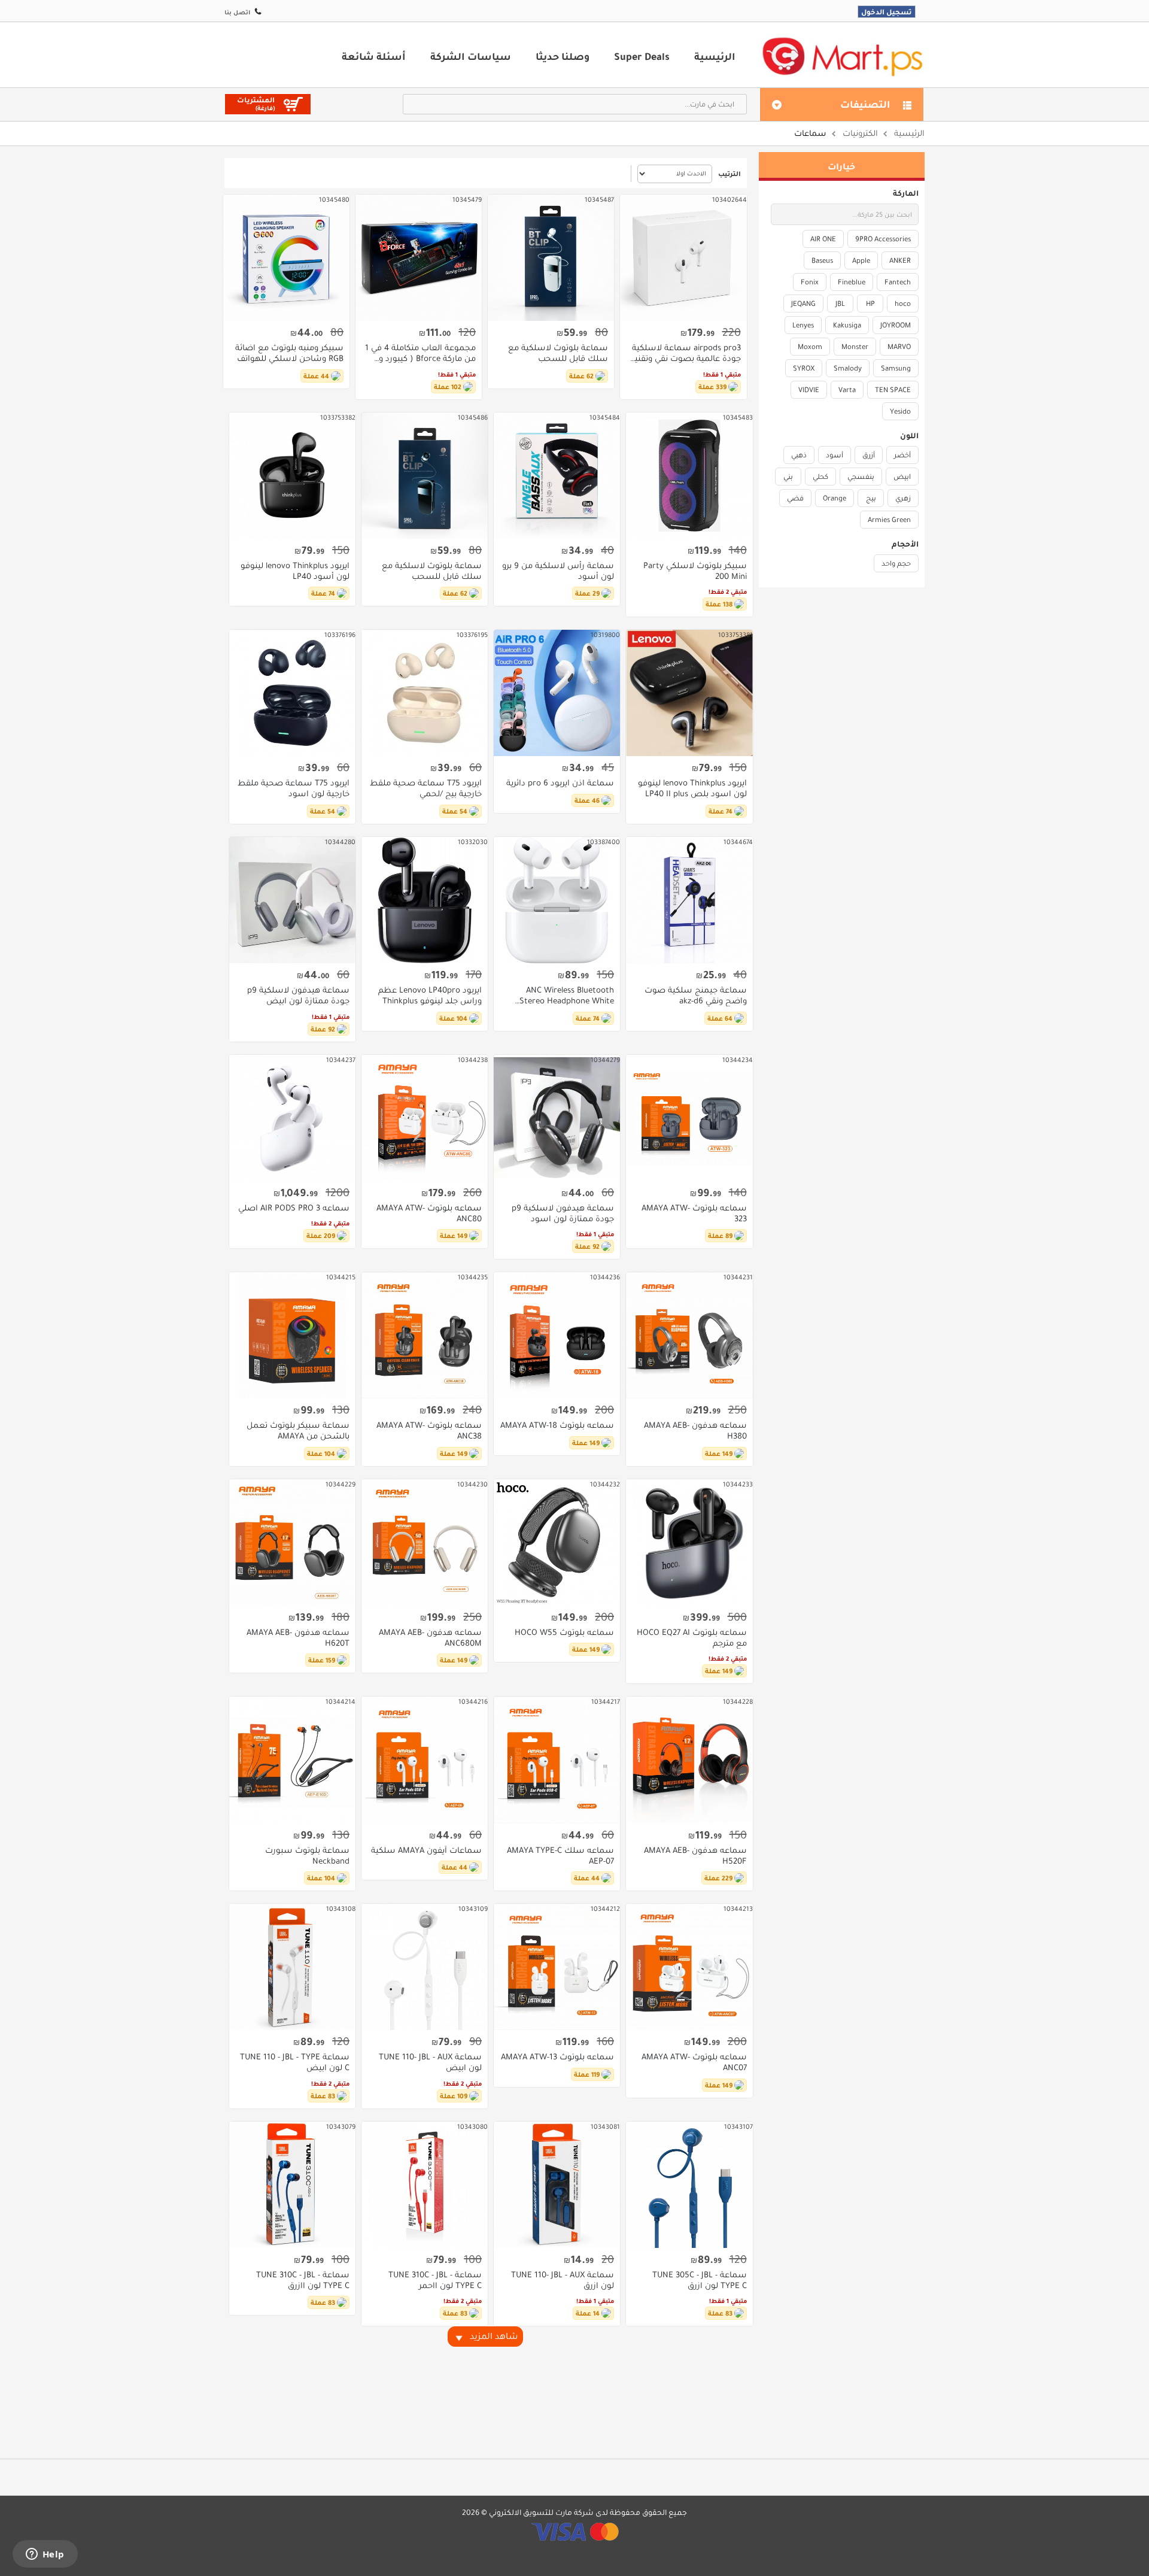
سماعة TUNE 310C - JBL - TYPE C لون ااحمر (435, 2280)
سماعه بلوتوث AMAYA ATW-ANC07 (694, 2062)
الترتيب (729, 174)
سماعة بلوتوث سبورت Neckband (307, 1856)
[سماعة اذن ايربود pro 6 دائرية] (557, 693)
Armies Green (889, 520)
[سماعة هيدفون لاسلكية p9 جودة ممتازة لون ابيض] (292, 900)
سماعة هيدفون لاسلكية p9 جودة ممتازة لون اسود (563, 1213)
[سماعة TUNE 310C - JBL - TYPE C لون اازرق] (292, 2185)
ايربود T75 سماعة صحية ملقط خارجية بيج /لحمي (426, 788)
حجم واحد (896, 563)
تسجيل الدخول (887, 12)
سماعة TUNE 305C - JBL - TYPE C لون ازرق (699, 2280)
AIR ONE (823, 239)
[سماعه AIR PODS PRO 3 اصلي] (292, 1118)
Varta (847, 390)
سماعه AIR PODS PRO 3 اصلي (294, 1208)
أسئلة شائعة (374, 56)
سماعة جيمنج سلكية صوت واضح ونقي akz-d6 (695, 996)
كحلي (820, 477)
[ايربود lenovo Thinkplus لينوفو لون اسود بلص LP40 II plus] (689, 693)
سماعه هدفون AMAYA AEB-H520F (695, 1856)
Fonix (810, 282)
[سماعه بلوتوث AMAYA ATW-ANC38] (425, 1335)
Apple (861, 260)
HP (870, 304)
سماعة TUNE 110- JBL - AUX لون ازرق (563, 2280)
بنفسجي (861, 477)
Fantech (898, 282)
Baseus (822, 260)
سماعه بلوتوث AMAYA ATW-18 (557, 1425)
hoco (903, 304)
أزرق (869, 455)
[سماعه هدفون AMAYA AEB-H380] (689, 1335)
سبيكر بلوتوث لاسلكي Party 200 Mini (695, 571)
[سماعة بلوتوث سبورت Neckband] (292, 1760)
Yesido (900, 411)
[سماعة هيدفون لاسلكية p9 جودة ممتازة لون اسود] (557, 1118)
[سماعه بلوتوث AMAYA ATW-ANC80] (425, 1118)
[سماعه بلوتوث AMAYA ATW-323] (689, 1118)
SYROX (804, 368)
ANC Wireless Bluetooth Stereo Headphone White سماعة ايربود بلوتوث (567, 996)
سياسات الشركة (471, 56)
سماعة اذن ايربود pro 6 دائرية (560, 783)
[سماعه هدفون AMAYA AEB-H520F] (689, 1760)
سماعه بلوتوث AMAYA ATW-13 (557, 2057)
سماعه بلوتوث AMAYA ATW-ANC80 (429, 1213)
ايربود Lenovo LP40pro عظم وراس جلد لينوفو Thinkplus (430, 996)
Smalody (848, 368)
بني (788, 477)
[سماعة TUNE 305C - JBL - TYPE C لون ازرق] (689, 2185)
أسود (835, 455)
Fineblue (852, 282)
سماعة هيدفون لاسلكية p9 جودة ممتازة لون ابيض (298, 996)
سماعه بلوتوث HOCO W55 (564, 1633)
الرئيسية (715, 56)
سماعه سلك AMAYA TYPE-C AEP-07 (560, 1856)
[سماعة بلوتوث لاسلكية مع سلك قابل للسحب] (551, 258)
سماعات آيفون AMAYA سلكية (426, 1850)
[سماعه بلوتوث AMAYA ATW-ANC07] (689, 1967)
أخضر (902, 455)
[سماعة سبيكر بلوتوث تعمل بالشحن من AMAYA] (292, 1335)
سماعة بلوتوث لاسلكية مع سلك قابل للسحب (558, 353)
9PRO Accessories (883, 239)
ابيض (902, 477)
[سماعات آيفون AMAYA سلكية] (425, 1760)
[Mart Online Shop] (842, 56)
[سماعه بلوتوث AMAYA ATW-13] (557, 1967)
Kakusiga (847, 325)
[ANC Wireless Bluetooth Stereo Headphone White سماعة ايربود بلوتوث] (557, 900)
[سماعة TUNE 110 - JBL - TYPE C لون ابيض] (292, 1967)
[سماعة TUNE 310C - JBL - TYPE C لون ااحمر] (425, 2185)
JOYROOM (896, 325)
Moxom (810, 347)
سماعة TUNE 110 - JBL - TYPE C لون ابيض (295, 2062)
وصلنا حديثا (563, 56)
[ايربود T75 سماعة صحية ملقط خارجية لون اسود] (292, 693)
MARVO (899, 347)
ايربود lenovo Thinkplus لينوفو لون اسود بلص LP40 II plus (692, 788)
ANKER (900, 260)
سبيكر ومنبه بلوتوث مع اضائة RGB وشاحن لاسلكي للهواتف (289, 353)
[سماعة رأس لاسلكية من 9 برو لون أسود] (557, 476)
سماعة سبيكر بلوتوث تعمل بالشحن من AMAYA (298, 1431)
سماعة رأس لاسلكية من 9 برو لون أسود (558, 571)
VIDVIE (809, 390)
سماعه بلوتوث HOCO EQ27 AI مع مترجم (691, 1638)
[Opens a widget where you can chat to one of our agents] (45, 2555)
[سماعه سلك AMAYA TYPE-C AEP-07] (557, 1760)
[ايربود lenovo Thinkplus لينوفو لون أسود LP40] (292, 476)
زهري (903, 498)
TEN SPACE (893, 390)
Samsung (896, 368)
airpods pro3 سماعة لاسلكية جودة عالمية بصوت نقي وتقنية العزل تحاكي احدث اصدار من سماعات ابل (685, 353)
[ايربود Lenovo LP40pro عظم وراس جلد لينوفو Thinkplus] (425, 900)
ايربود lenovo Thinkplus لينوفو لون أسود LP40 (295, 571)
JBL (840, 304)
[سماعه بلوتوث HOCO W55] (557, 1542)
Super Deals (642, 56)
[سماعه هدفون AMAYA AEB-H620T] (292, 1542)
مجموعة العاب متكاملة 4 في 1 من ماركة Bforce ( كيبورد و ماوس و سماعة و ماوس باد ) (420, 353)
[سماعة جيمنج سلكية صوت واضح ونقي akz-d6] (689, 900)
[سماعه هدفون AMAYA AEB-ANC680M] (425, 1542)
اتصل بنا (237, 12)
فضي (795, 498)
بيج (871, 498)
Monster (855, 347)
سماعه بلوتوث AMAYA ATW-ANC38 (429, 1431)
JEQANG (803, 304)
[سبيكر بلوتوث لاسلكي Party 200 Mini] (689, 476)
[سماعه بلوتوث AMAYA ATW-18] (557, 1335)
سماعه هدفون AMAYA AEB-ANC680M (430, 1638)
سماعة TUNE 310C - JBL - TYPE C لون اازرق (303, 2280)
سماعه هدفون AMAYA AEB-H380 (695, 1431)
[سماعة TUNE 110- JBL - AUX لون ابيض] (425, 1967)
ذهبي (799, 455)
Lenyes (803, 325)
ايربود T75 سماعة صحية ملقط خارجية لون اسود (294, 788)
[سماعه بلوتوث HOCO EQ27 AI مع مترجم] (689, 1542)
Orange (835, 498)
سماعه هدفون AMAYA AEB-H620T (298, 1638)
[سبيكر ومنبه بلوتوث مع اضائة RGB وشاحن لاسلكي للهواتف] (286, 258)
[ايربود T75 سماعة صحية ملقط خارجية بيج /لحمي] (425, 693)
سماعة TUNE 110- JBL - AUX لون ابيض (430, 2062)
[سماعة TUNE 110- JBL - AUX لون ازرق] (557, 2185)
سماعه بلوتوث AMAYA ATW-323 (694, 1213)
